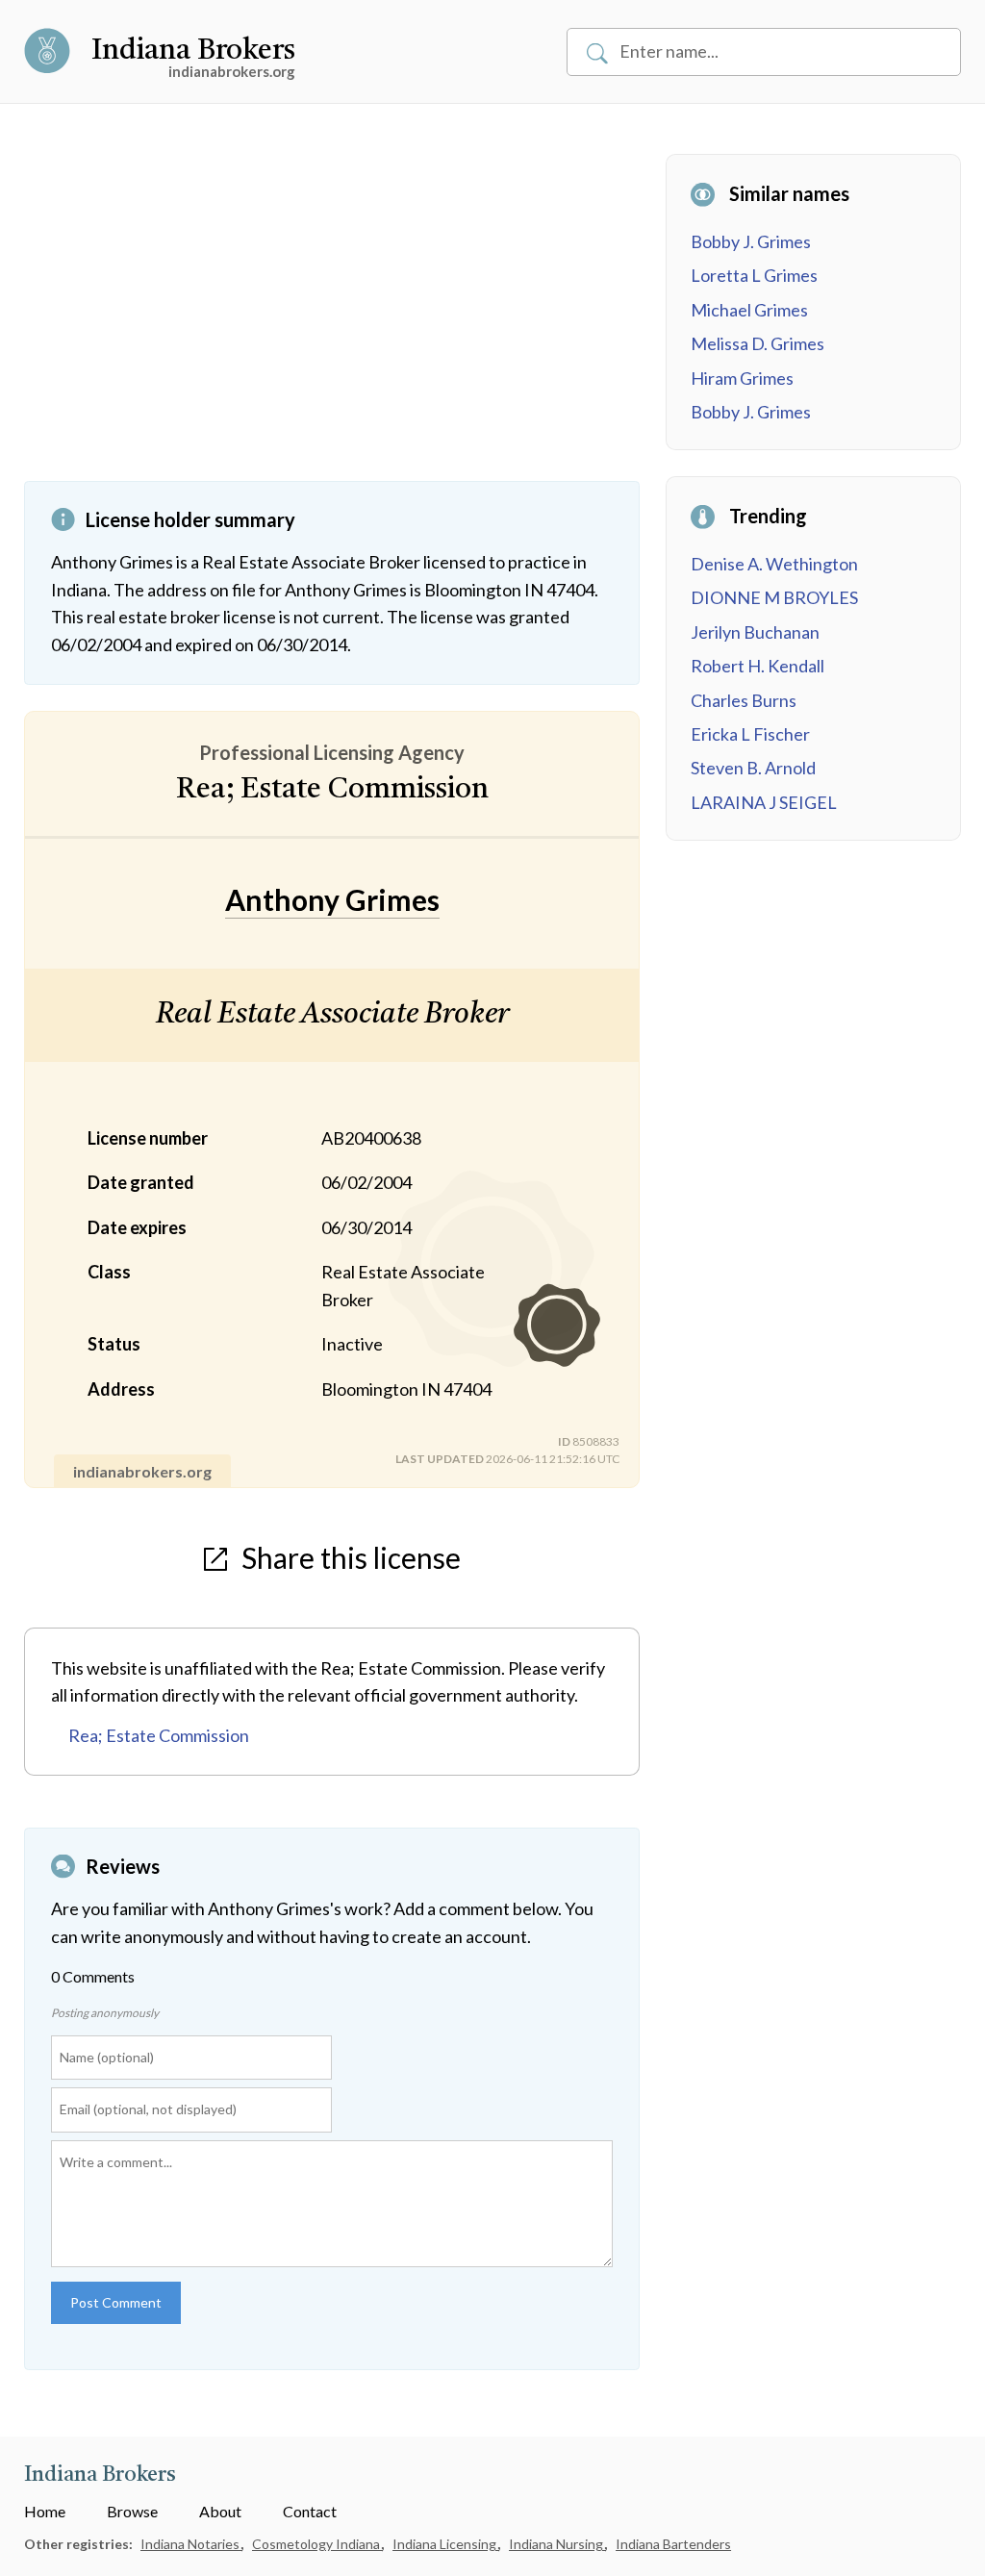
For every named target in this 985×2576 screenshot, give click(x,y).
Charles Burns (744, 700)
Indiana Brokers (193, 51)
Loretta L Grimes (754, 275)
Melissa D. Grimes (758, 343)
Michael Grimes (749, 310)
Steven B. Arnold (753, 768)
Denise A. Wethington (774, 564)
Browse (132, 2511)
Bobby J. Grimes (751, 241)
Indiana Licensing (446, 2544)
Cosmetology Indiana (317, 2544)
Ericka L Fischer (750, 734)
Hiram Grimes (742, 378)
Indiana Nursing (557, 2544)
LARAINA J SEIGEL (764, 802)
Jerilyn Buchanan (755, 632)
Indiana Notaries (191, 2544)
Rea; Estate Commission (159, 1735)
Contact (310, 2511)
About (220, 2511)
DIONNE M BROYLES (774, 597)
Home (45, 2511)
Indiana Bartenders (673, 2544)
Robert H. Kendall (758, 666)
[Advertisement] (332, 317)
